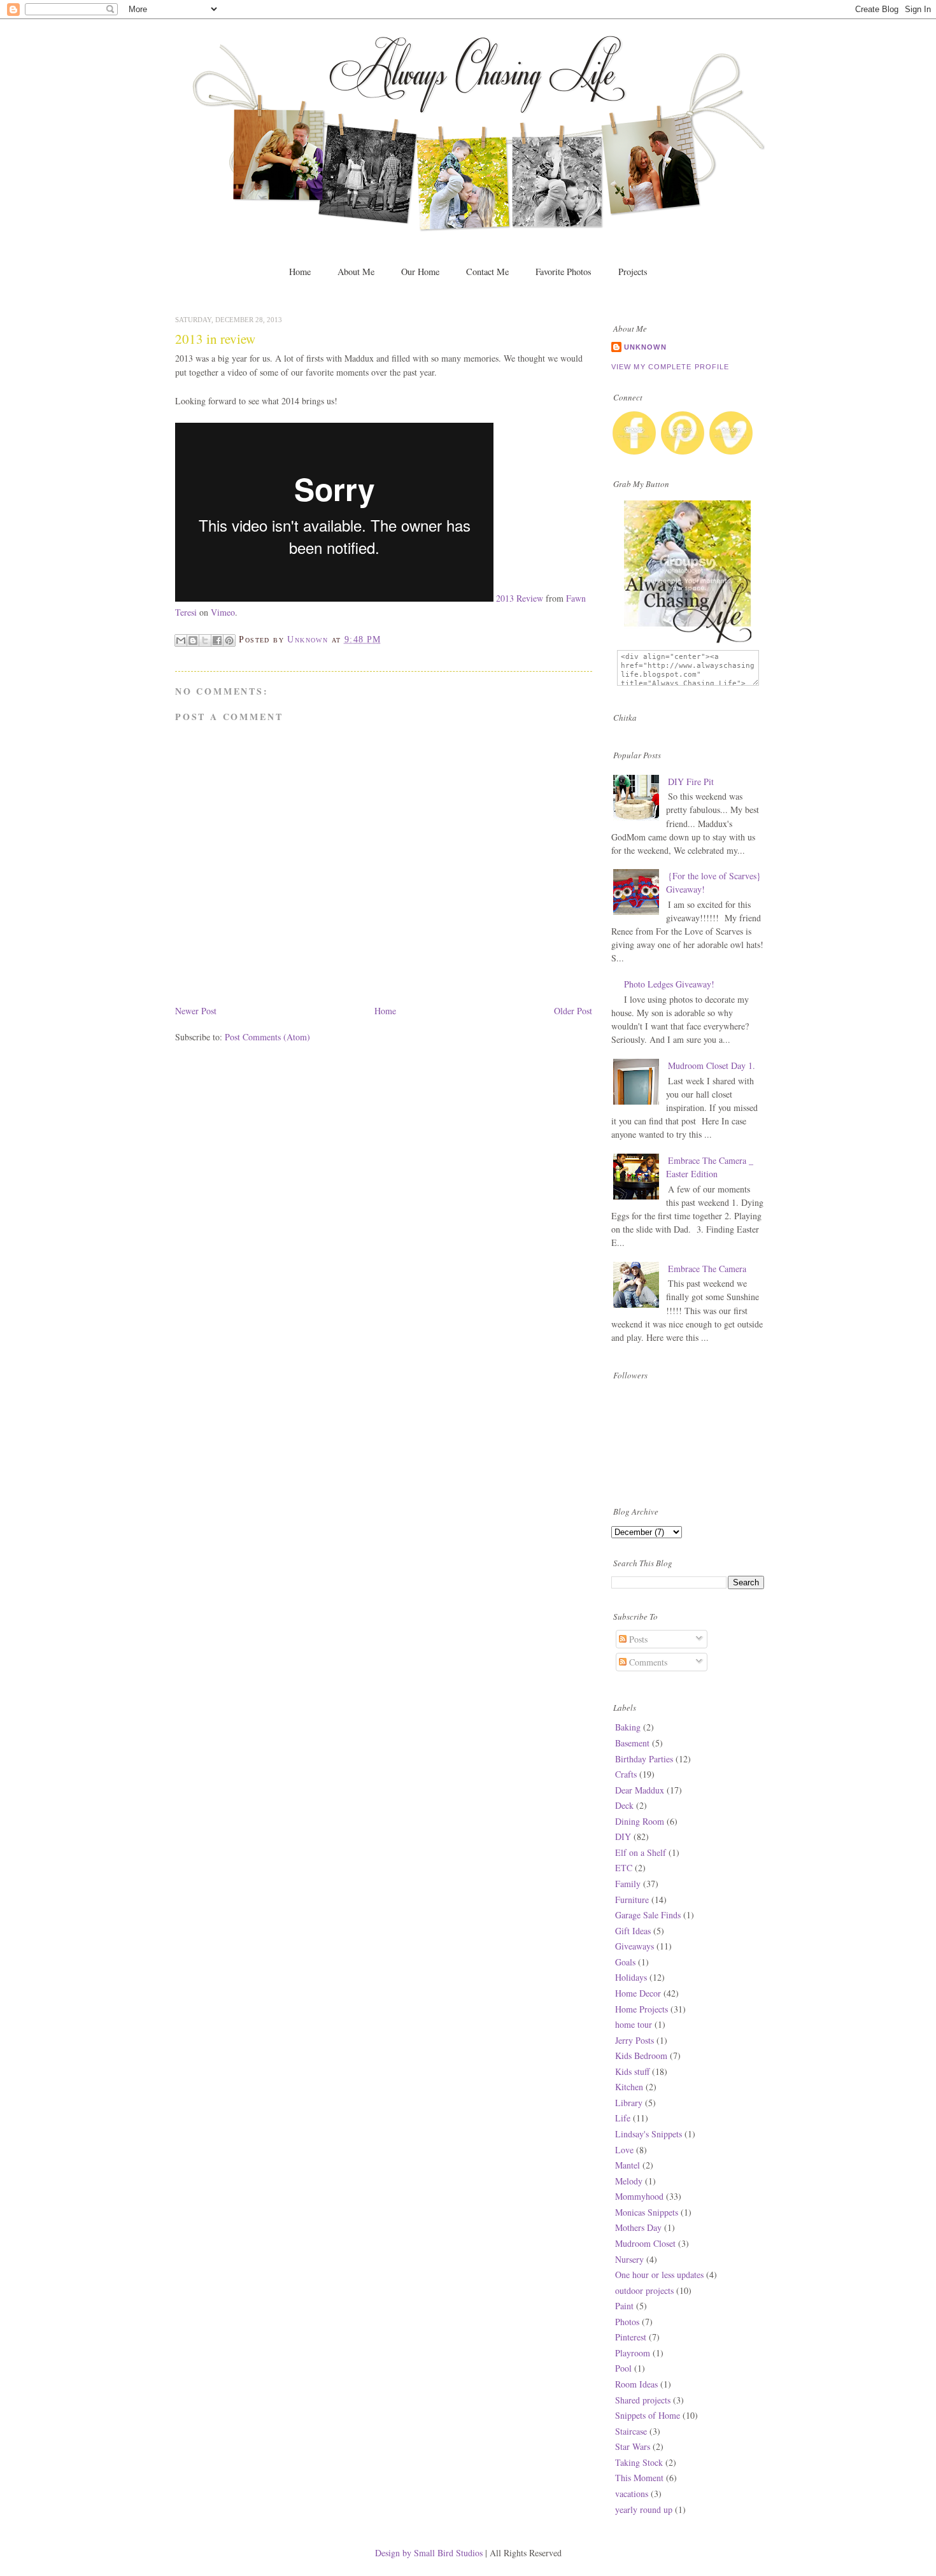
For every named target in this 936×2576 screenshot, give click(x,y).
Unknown (645, 347)
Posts (637, 1639)
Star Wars (633, 2446)
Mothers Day (638, 2227)
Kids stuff (632, 2071)
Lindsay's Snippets (649, 2134)
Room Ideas (636, 2384)
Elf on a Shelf (641, 1852)
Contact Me (487, 272)
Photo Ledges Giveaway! (669, 984)
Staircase (631, 2431)
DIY (623, 1836)
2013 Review (520, 598)
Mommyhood (639, 2196)
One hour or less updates (659, 2275)
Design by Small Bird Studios (430, 2553)
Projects (633, 272)
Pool (623, 2368)
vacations (632, 2494)
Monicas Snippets (647, 2212)
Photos (627, 2322)
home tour (634, 2024)
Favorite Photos (564, 272)
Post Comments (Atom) (267, 1037)
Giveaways (635, 1946)
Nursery (629, 2259)
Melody (629, 2181)
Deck (624, 1805)
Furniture (632, 1900)
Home (300, 272)
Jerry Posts (635, 2040)
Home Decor (638, 1993)
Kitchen (629, 2087)
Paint (624, 2306)
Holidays (631, 1977)
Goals (625, 1962)
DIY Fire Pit (691, 782)
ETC (624, 1868)
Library (629, 2103)
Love (624, 2150)
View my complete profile (670, 367)
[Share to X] (205, 640)
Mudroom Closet (645, 2243)
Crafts (626, 1774)
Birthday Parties (644, 1759)
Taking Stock (639, 2462)
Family (628, 1884)
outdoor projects (644, 2290)
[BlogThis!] (193, 640)
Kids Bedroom (641, 2056)
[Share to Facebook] (217, 640)
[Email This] (181, 640)
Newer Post (196, 1011)
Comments (647, 1662)
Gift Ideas (633, 1931)
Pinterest (631, 2337)
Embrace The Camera (707, 1269)
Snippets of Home (648, 2415)
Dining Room (640, 1821)
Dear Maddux (640, 1790)
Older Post (573, 1011)
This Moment (639, 2478)
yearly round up (644, 2509)
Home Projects (642, 2009)
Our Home (420, 272)
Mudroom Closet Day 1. (712, 1065)
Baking (628, 1727)
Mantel (628, 2165)
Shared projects (643, 2400)
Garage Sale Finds (648, 1915)
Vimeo (223, 612)
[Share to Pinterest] (229, 640)
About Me (356, 272)
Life (623, 2118)
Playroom (633, 2353)
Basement (632, 1743)
